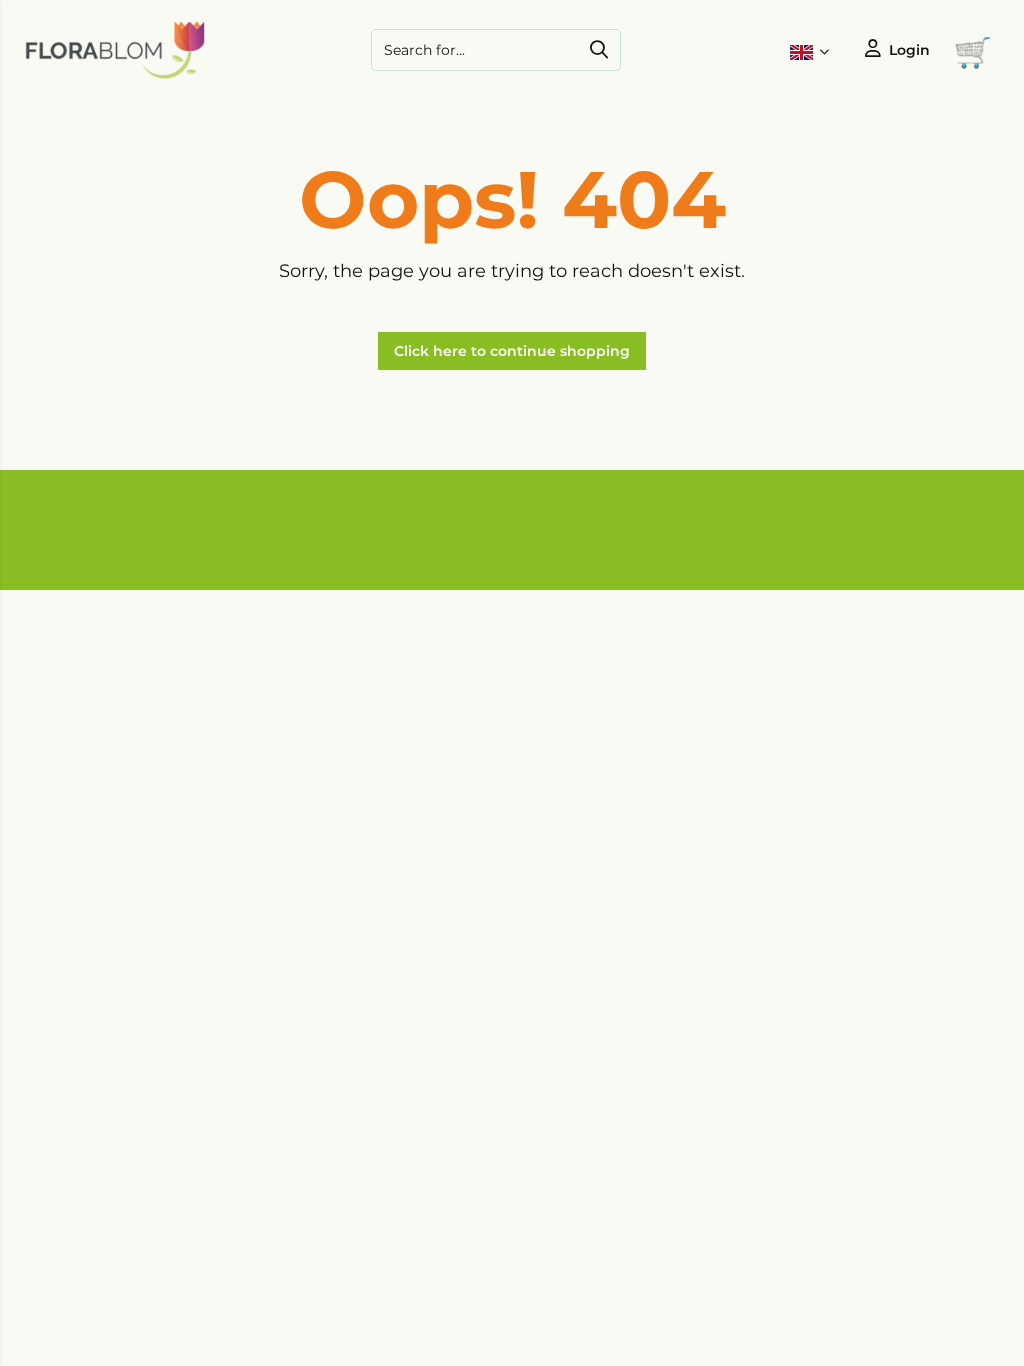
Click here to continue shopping (512, 351)
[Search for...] (599, 50)
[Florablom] (115, 75)
